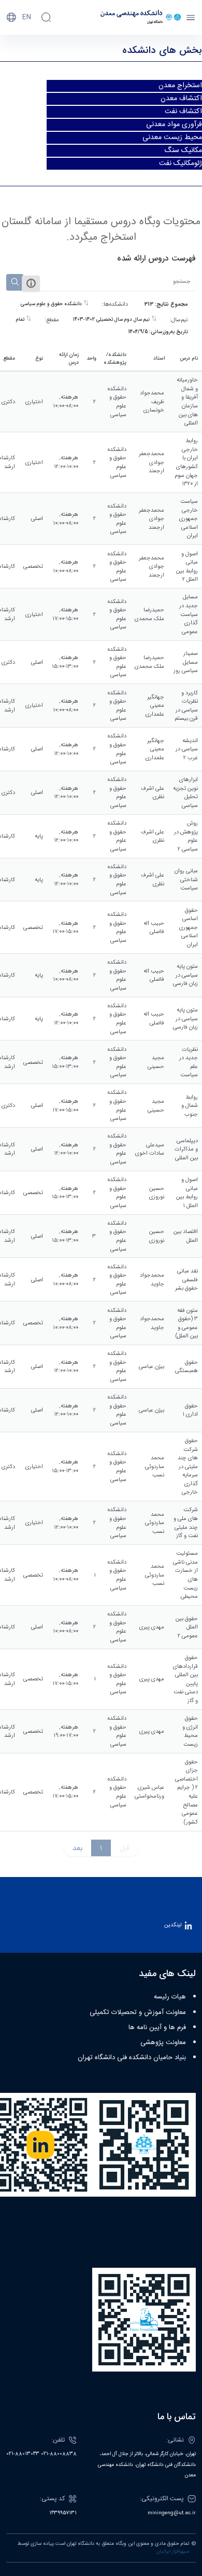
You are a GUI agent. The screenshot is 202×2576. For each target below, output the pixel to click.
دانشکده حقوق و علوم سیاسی (52, 304)
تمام (21, 320)
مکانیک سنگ (183, 150)
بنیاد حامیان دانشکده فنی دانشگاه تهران (132, 2058)
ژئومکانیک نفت (181, 163)
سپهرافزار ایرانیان (173, 2552)
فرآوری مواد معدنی (174, 125)
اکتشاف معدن (181, 99)
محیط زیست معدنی (172, 138)
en (27, 17)
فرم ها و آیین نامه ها (157, 2027)
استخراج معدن (180, 86)
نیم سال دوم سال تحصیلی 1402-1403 (112, 320)
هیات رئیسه (170, 1997)
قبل (125, 1848)
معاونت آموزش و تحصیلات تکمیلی (138, 2012)
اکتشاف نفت (183, 112)
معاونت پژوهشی (163, 2043)
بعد (77, 1848)
